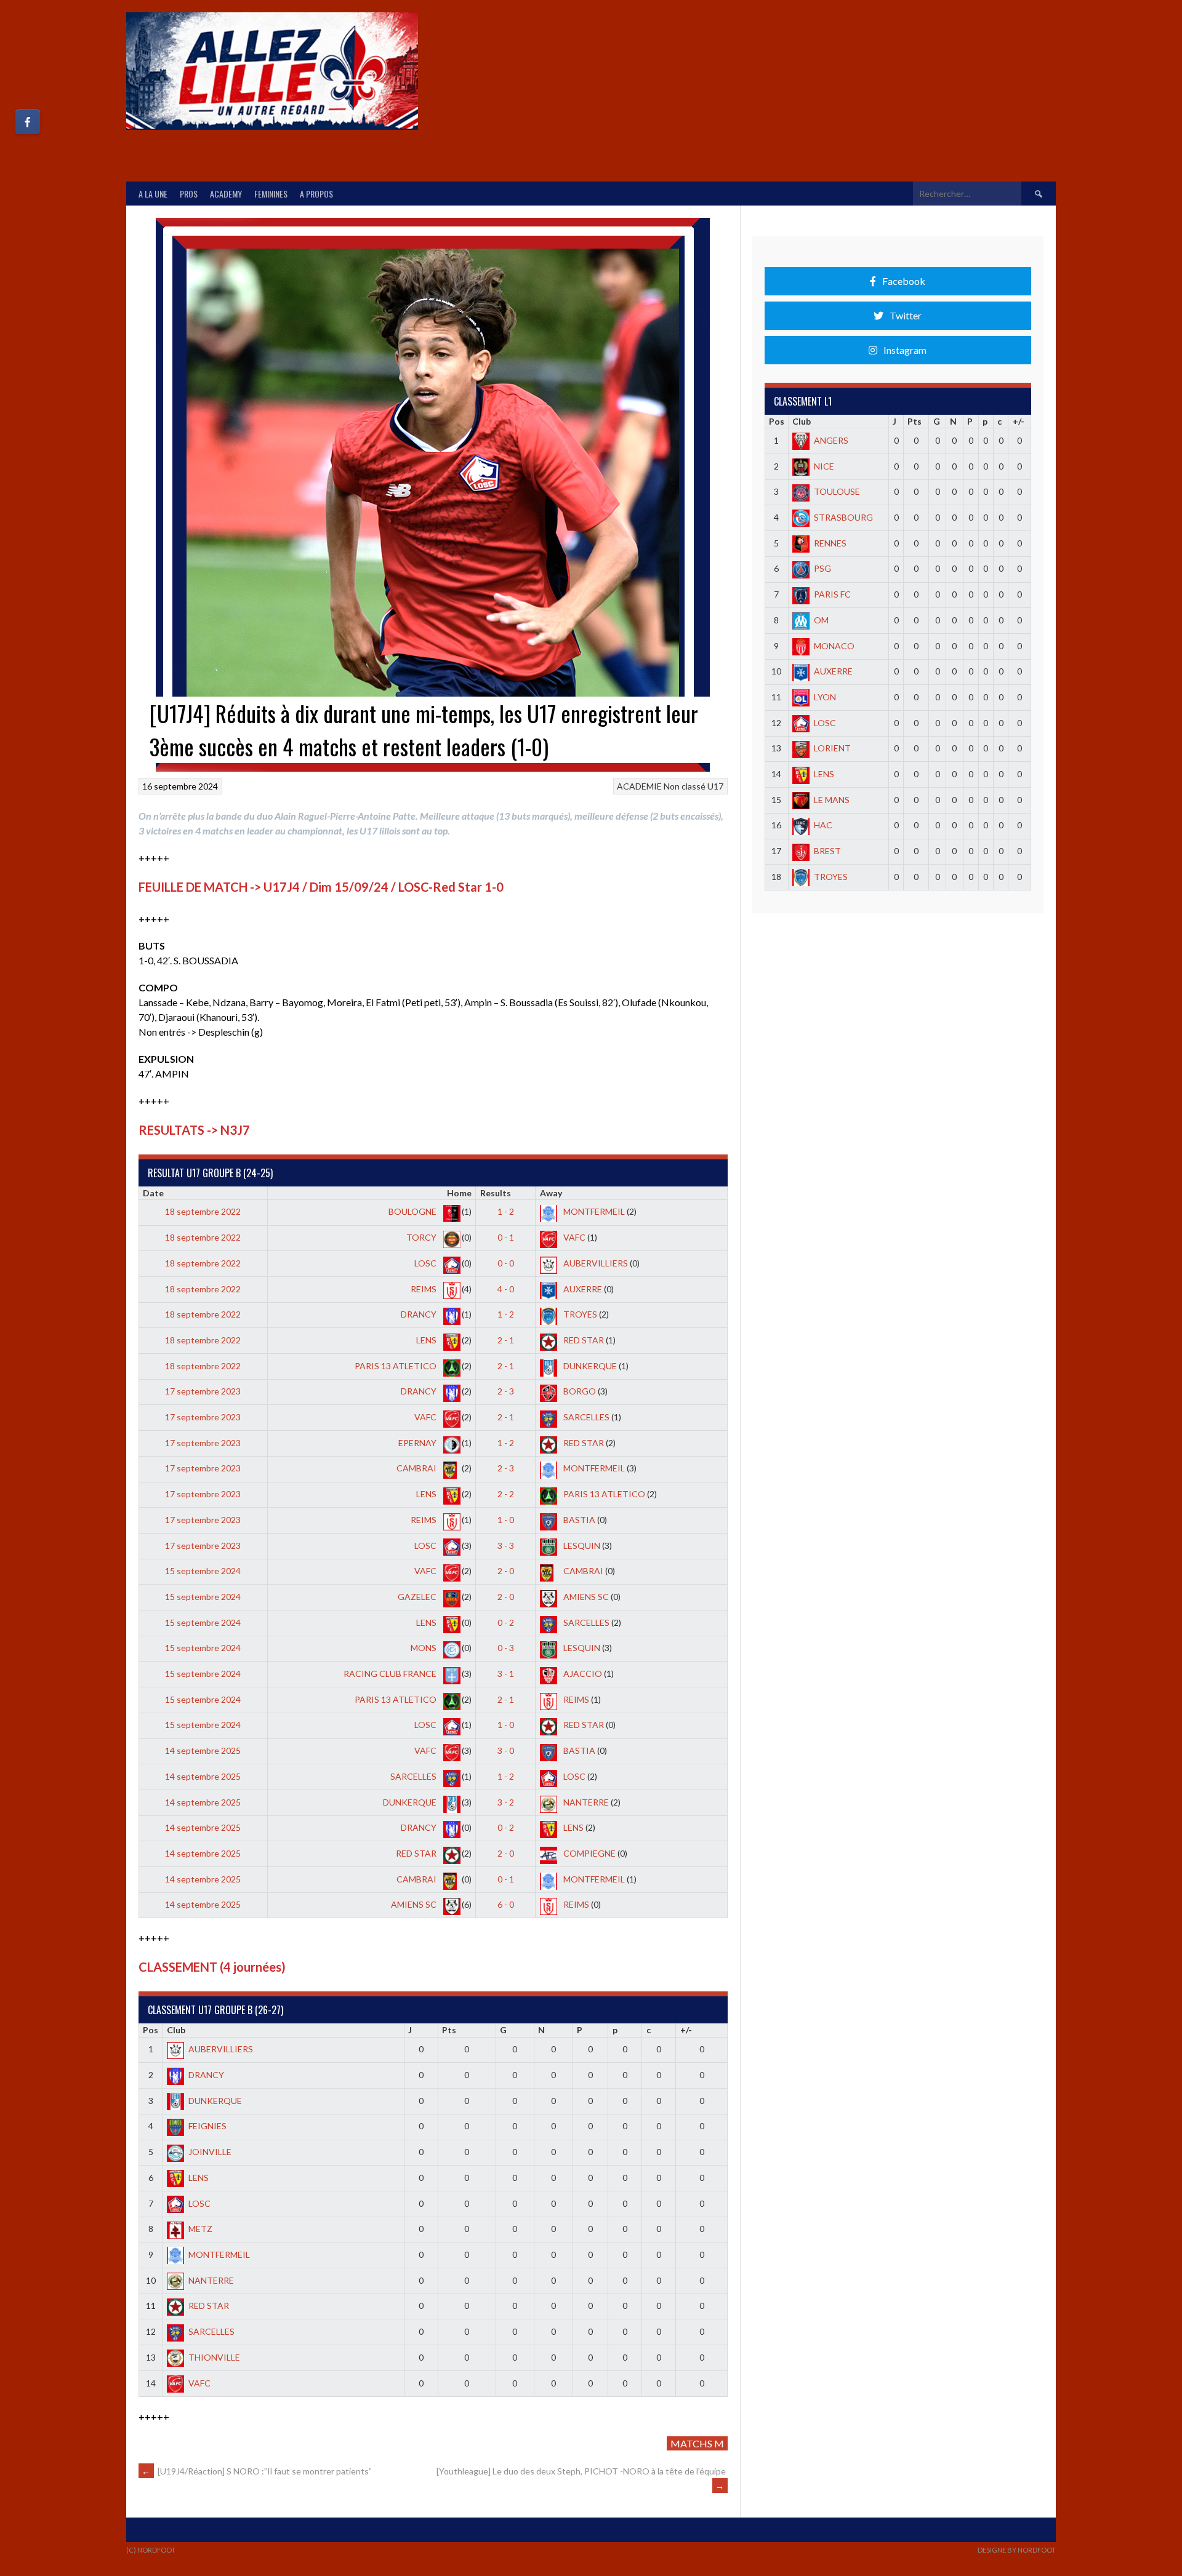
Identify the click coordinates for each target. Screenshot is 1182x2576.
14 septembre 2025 (203, 1750)
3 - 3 (506, 1546)
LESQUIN (581, 1546)
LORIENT (832, 748)
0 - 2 (506, 1622)
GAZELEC (418, 1597)
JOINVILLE (210, 2152)
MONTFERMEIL (593, 1211)
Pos (151, 2030)
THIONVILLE (214, 2357)
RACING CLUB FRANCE (391, 1674)
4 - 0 (506, 1289)
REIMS (424, 1289)
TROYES (579, 1314)
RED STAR (583, 1340)
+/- (686, 2030)
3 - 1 (506, 1674)
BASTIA (578, 1520)
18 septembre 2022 (203, 1211)
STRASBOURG (843, 517)
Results (496, 1193)
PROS (189, 194)
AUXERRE (582, 1289)
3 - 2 (506, 1802)
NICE (824, 466)
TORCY (422, 1237)
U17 (715, 786)
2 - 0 (506, 1571)
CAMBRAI (417, 1468)
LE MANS (832, 800)
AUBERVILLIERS (595, 1263)
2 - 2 (506, 1494)
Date (153, 1193)
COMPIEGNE (589, 1853)
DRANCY (420, 1314)
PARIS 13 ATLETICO (396, 1366)
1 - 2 (506, 1211)
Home (459, 1193)
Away (551, 1193)
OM (821, 620)
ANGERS (831, 440)
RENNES (830, 543)
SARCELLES (585, 1417)
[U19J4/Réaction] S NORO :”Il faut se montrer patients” (257, 2471)
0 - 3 (506, 1648)
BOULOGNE (413, 1211)
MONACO (834, 646)
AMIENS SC (585, 1597)
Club (176, 2030)
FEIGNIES (207, 2126)
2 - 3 (506, 1391)
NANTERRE (585, 1802)
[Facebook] (28, 122)
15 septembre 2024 (203, 1571)
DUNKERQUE (589, 1366)
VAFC (573, 1237)
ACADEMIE (639, 786)
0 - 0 (506, 1263)
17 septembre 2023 (203, 1391)
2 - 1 (506, 1340)
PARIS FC (832, 594)
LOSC (426, 1263)
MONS (424, 1648)
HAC (823, 825)
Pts (449, 2030)
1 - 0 (506, 1520)
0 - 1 (506, 1237)
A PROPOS (316, 194)
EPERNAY (418, 1443)
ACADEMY (226, 194)
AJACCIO (582, 1674)
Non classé (685, 786)
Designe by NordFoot (1017, 2550)
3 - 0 (506, 1750)
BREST (827, 851)
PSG (822, 568)
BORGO (579, 1391)
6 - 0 (506, 1904)
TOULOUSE (837, 491)
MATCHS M (697, 2443)
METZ (200, 2229)
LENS (427, 1340)
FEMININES (271, 194)
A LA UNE (153, 194)
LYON (825, 697)
